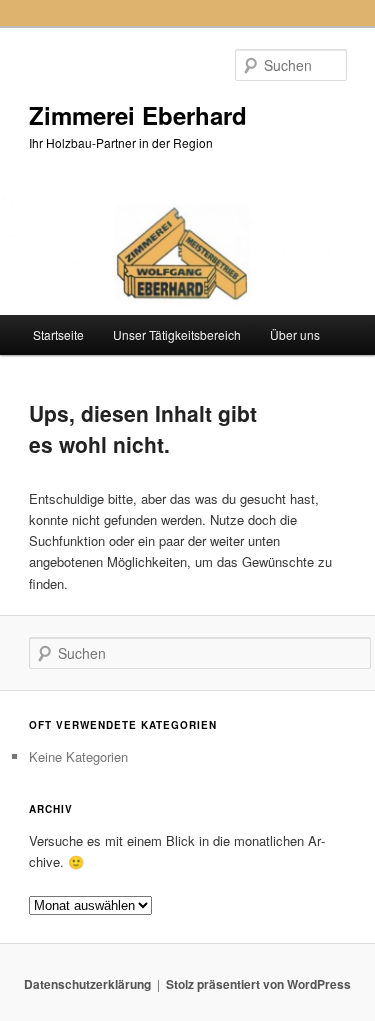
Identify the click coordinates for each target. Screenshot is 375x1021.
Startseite (58, 334)
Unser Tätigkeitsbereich (177, 334)
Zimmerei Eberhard (138, 115)
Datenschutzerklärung (87, 984)
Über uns (295, 334)
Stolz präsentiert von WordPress (258, 984)
